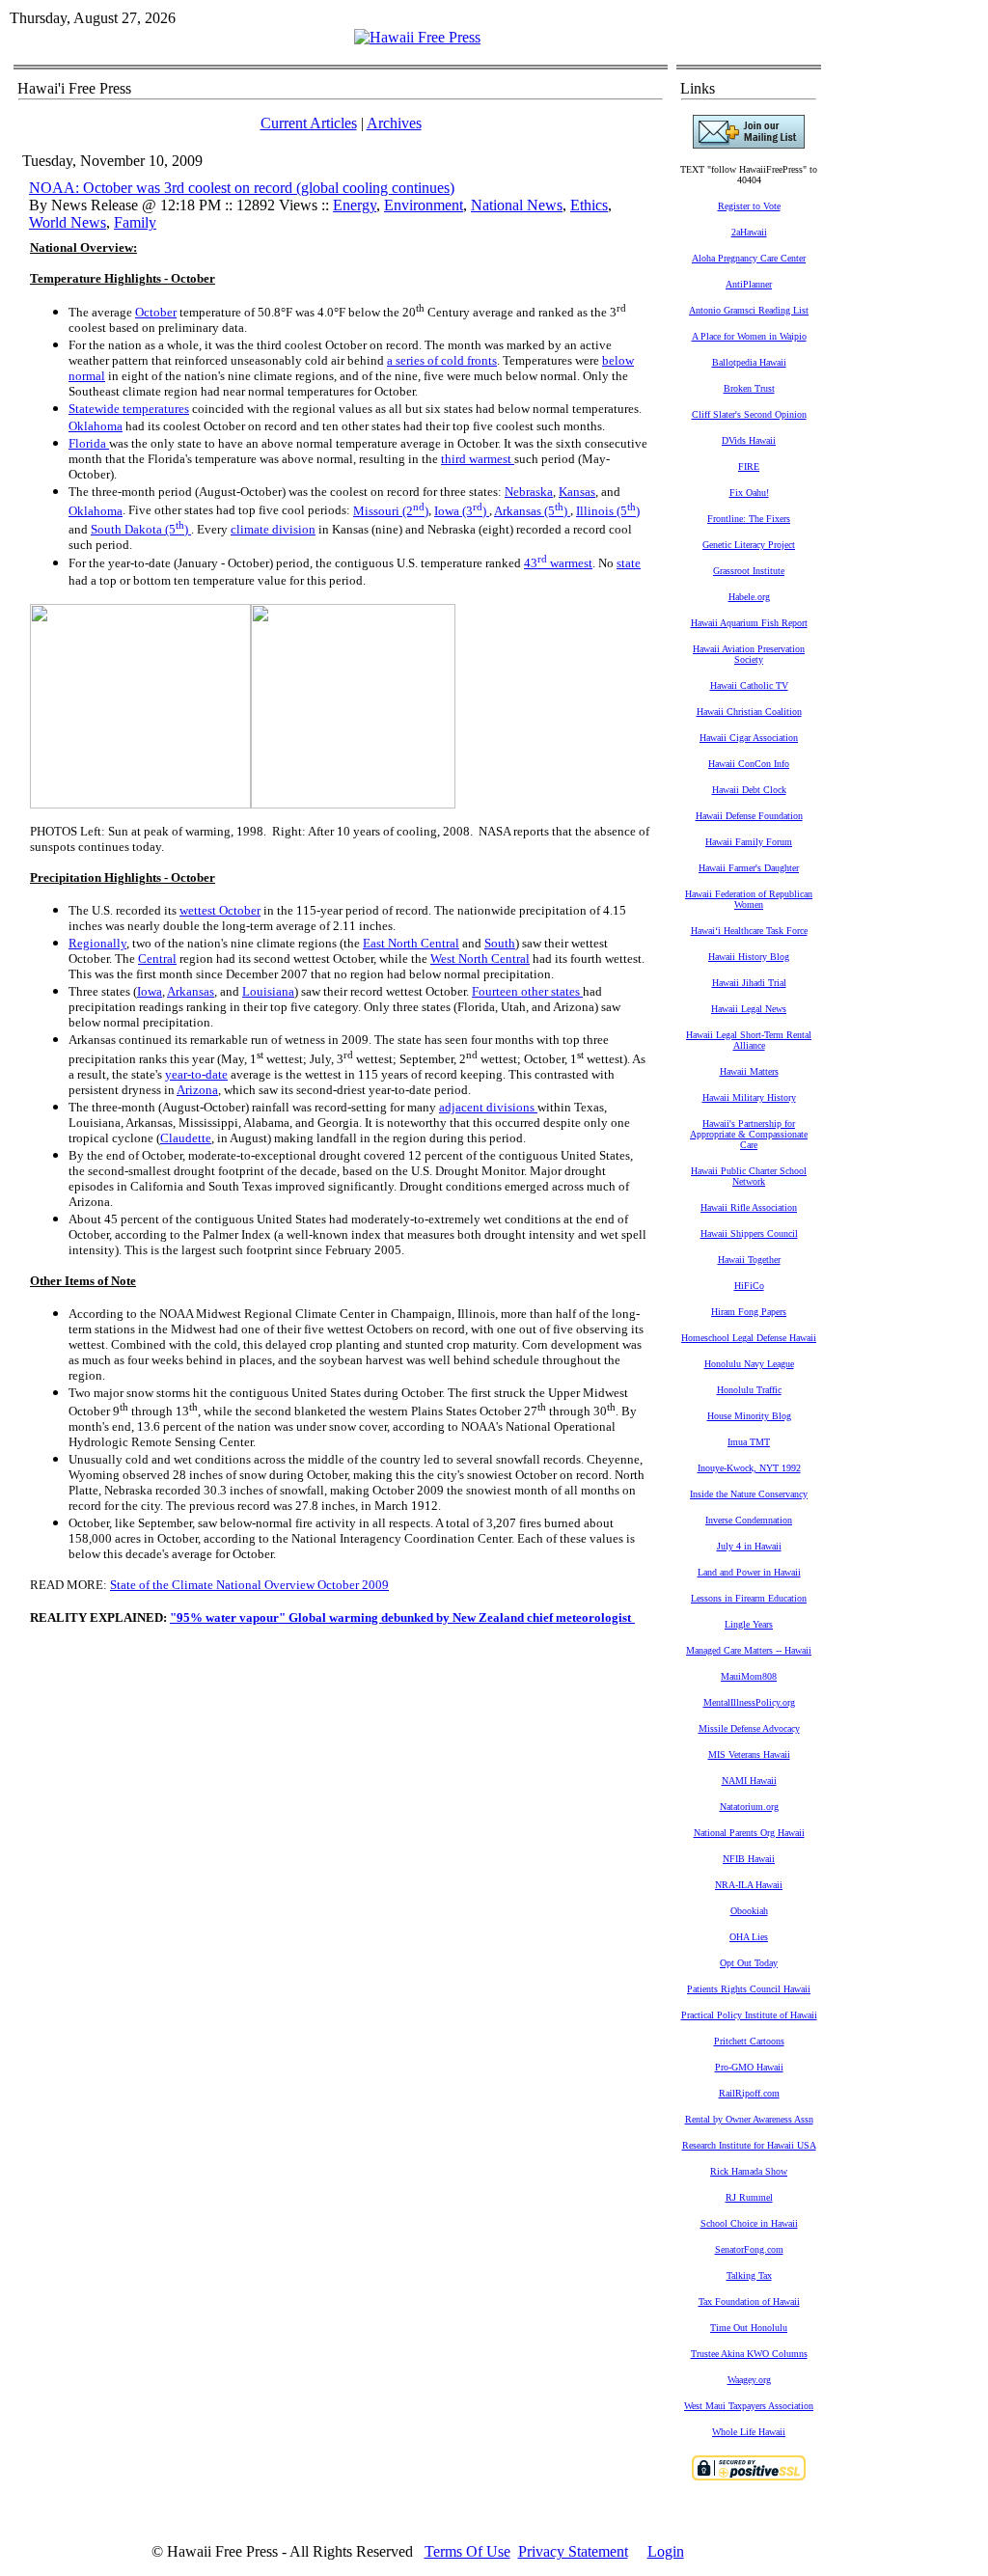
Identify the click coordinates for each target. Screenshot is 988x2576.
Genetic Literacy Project (749, 545)
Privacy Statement (573, 2551)
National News (517, 205)
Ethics (589, 205)
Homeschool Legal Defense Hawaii (749, 1338)
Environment (424, 205)
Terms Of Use (467, 2551)
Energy (355, 205)
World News (68, 222)
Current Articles (309, 123)
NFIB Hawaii (749, 1859)
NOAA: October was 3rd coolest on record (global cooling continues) (242, 188)
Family (135, 222)
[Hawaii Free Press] (417, 37)
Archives (394, 123)
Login (666, 2551)
